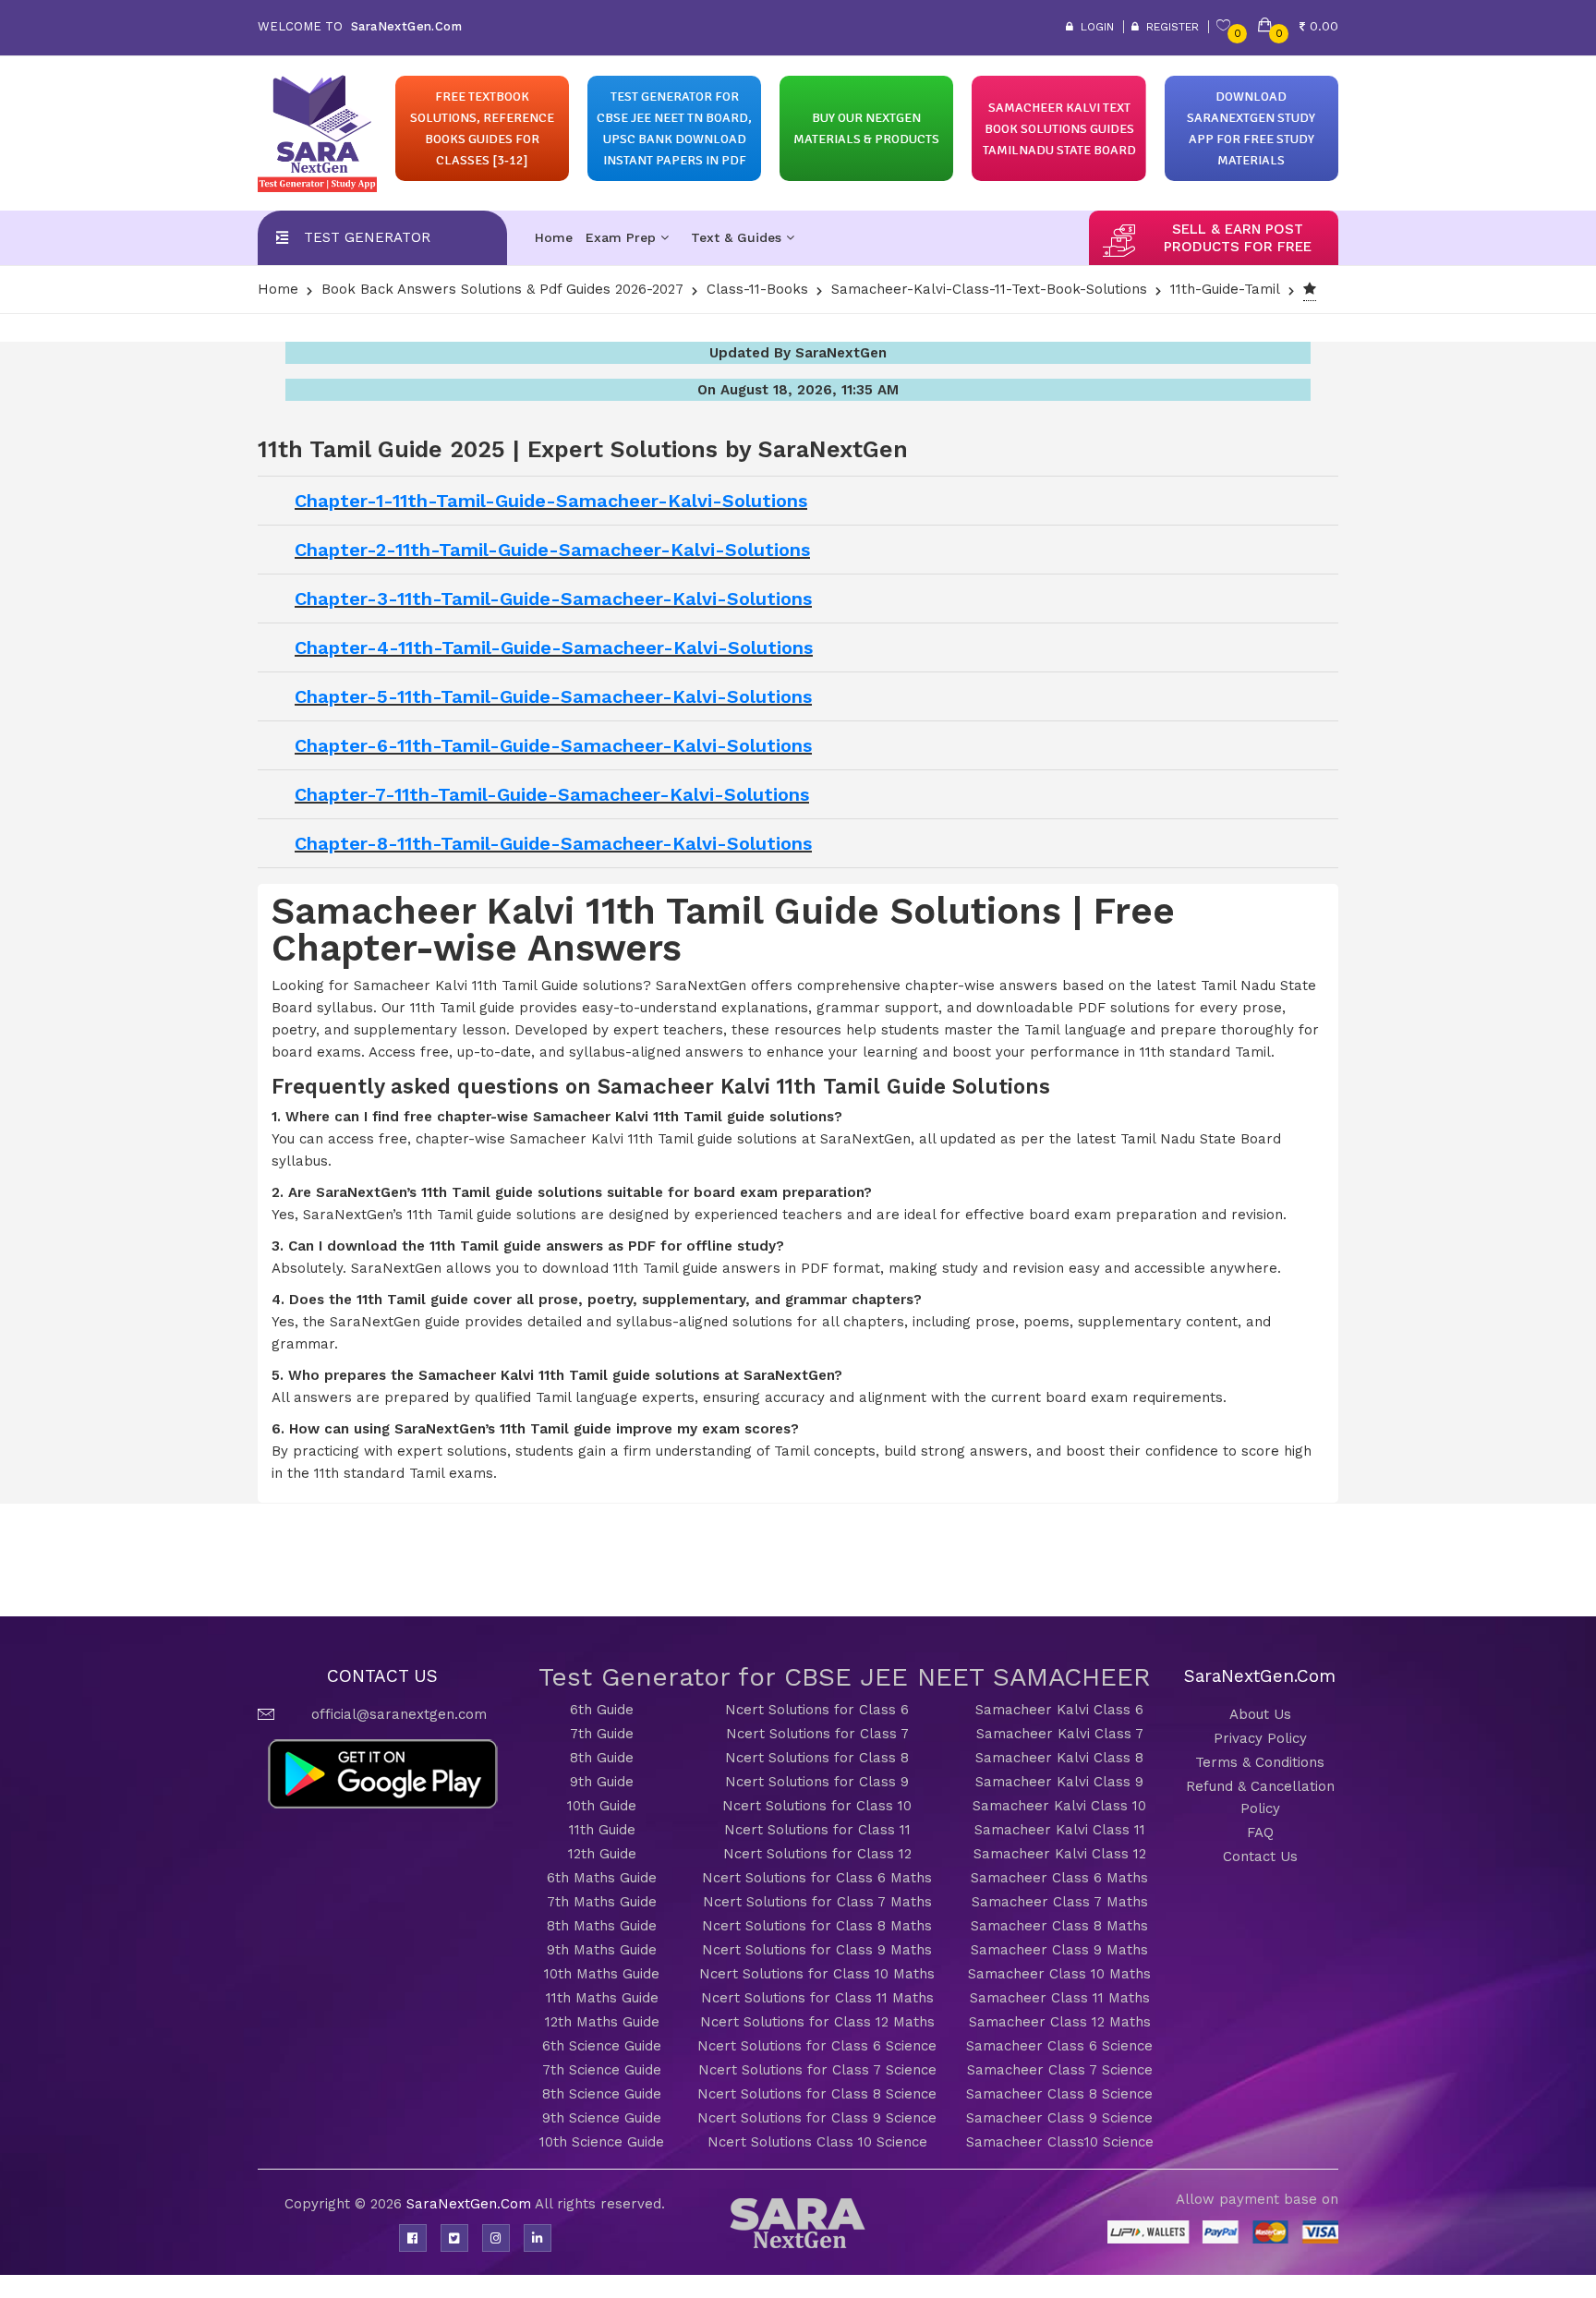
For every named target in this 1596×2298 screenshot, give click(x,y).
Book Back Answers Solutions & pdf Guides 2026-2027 (502, 289)
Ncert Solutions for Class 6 (817, 1710)
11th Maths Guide (602, 1998)
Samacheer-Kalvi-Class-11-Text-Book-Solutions (989, 289)
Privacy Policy (1260, 1738)
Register (1169, 27)
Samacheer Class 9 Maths (1059, 1950)
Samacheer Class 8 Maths (1059, 1926)
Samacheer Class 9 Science (1059, 2118)
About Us (1260, 1714)
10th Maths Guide (602, 1974)
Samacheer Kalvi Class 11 (1060, 1830)
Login (1094, 27)
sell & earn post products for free (1238, 238)
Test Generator (367, 237)
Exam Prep (623, 237)
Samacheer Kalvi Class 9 (1059, 1782)
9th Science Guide (602, 2118)
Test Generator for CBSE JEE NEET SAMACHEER (845, 1677)
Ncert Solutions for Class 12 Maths (817, 2022)
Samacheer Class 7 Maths (1060, 1902)
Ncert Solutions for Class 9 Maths (817, 1950)
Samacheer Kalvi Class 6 (1059, 1710)
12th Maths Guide (602, 2022)
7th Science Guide (602, 2070)
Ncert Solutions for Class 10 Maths (817, 1974)
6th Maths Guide (602, 1878)
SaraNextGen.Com (471, 2204)
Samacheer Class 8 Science (1059, 2094)
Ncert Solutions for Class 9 (817, 1782)
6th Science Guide (602, 2046)
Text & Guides (738, 237)
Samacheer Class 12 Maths (1060, 2022)
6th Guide (602, 1710)
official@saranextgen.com (399, 1714)
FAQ (1260, 1832)
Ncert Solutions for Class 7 (817, 1734)
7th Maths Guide (602, 1902)
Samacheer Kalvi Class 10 (1059, 1806)
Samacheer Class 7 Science (1060, 2070)
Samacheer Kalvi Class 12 (1060, 1854)
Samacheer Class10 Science (1060, 2142)
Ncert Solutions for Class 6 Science (817, 2046)
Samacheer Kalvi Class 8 (1059, 1758)
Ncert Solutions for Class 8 (817, 1758)
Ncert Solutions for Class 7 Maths (817, 1902)
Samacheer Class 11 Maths (1060, 1998)
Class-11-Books (757, 289)
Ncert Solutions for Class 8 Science (817, 2094)
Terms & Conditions (1260, 1762)
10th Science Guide (602, 2142)
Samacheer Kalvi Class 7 (1060, 1734)
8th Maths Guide (602, 1926)
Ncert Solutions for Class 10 (817, 1806)
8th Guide (602, 1758)
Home (554, 237)
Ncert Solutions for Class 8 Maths (817, 1926)
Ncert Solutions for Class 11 (817, 1830)
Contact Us (1260, 1857)
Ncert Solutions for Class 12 (817, 1854)
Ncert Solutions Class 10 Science (817, 2142)
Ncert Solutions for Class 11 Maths (817, 1998)
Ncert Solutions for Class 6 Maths (817, 1878)
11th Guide (602, 1830)
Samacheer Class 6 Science (1059, 2046)
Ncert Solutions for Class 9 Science (817, 2118)
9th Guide (602, 1782)
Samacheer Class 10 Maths (1059, 1974)
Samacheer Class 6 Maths (1059, 1878)
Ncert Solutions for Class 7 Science (817, 2070)
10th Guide (602, 1806)
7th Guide (602, 1734)
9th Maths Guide (602, 1950)
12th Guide (602, 1854)
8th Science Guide (602, 2094)
